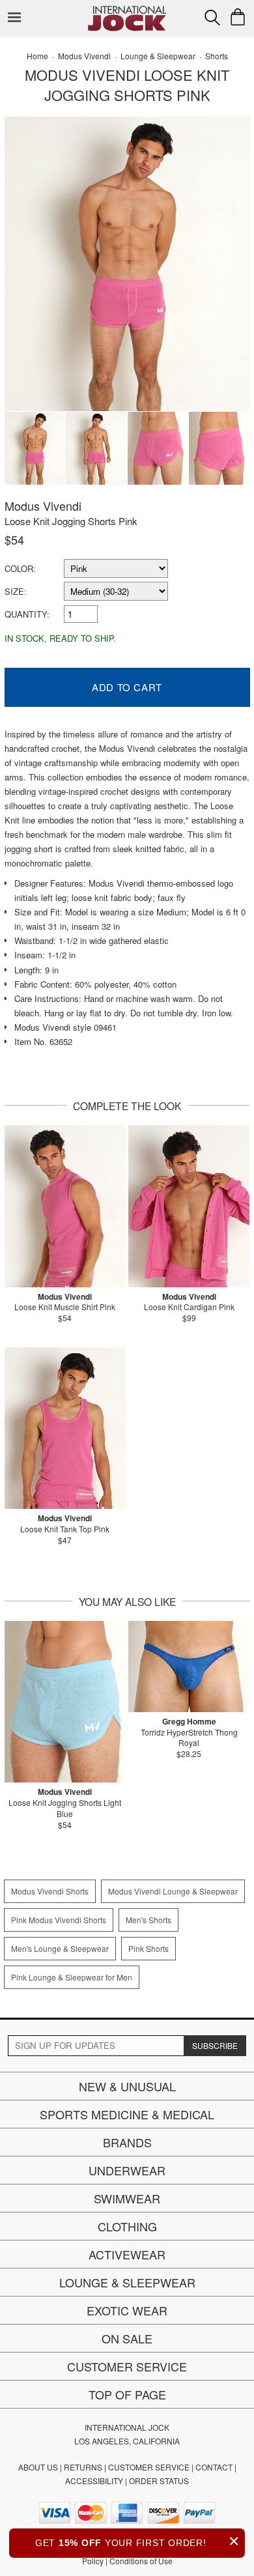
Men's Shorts (148, 1920)
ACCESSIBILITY (94, 2481)
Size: (16, 591)
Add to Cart (127, 687)
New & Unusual (127, 2086)
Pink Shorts (148, 1948)
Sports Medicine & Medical (127, 2114)
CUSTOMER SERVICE (149, 2467)
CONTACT (214, 2467)
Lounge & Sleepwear (127, 2282)
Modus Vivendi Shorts (50, 1891)
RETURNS (83, 2467)
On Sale (127, 2338)
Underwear (127, 2170)
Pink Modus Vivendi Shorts (59, 1920)
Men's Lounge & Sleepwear (60, 1948)
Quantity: (27, 614)
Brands (127, 2142)
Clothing (127, 2226)
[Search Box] (212, 18)
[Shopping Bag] (238, 17)
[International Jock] (127, 10)
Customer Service (127, 2366)
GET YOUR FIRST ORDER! (137, 2541)
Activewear (127, 2254)
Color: (20, 568)
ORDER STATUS (159, 2481)
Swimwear (127, 2198)
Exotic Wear (127, 2310)
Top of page (127, 2394)
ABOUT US (38, 2467)
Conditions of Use (141, 2561)
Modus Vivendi (43, 506)
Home (37, 56)
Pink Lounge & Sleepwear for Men (72, 1977)
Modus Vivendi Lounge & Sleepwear (173, 1891)
